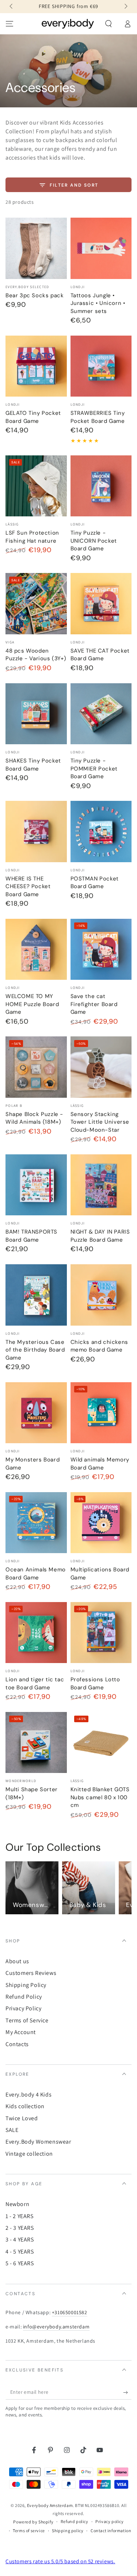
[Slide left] (12, 7)
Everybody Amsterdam (50, 2505)
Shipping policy (68, 2531)
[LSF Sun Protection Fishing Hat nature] (36, 486)
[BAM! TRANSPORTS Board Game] (36, 1185)
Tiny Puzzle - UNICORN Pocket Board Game (94, 541)
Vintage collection (29, 2154)
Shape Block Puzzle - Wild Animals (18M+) (34, 1118)
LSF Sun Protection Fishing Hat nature (32, 537)
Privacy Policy (23, 2008)
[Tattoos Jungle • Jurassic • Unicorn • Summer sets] (101, 248)
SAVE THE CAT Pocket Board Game (100, 655)
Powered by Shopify (33, 2522)
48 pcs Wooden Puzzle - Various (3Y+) (36, 655)
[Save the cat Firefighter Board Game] (101, 949)
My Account (21, 2032)
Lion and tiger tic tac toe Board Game (35, 1683)
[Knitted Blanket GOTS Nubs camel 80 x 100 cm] (101, 1743)
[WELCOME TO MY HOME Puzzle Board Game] (36, 949)
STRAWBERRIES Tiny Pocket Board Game (98, 417)
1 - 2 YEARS (20, 2216)
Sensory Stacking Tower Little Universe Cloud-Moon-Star (100, 1122)
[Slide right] (125, 7)
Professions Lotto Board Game (95, 1683)
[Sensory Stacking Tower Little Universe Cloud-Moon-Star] (101, 1067)
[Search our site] (109, 24)
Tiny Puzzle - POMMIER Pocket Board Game (94, 769)
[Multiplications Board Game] (101, 1523)
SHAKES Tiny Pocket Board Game (33, 765)
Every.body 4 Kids (28, 2095)
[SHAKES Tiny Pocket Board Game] (36, 714)
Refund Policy (24, 1997)
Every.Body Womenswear (38, 2142)
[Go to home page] (68, 24)
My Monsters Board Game (33, 1464)
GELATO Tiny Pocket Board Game (33, 417)
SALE (12, 2130)
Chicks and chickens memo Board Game (99, 1346)
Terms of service (29, 2531)
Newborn (17, 2204)
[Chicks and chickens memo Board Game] (101, 1295)
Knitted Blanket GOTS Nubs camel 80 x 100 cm (100, 1797)
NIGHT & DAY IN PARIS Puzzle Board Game (100, 1236)
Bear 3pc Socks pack (35, 295)
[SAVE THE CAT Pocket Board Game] (101, 604)
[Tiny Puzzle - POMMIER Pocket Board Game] (101, 714)
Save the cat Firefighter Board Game (94, 1004)
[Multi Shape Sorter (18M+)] (36, 1743)
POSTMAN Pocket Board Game (95, 883)
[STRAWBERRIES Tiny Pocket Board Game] (101, 366)
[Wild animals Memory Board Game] (101, 1413)
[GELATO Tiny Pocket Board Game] (36, 366)
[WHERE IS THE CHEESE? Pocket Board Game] (36, 832)
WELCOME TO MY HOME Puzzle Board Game (32, 1004)
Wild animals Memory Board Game (100, 1464)
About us (17, 1961)
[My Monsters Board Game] (36, 1413)
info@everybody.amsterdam (56, 2327)
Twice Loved (22, 2118)
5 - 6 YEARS (20, 2263)
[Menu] (9, 24)
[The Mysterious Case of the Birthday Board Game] (36, 1295)
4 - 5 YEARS (20, 2252)
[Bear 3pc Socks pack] (36, 248)
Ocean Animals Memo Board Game (36, 1574)
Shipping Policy (26, 1985)
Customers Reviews (31, 1973)
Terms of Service (27, 2020)
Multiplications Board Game (100, 1574)
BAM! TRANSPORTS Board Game (31, 1236)
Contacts (17, 2044)
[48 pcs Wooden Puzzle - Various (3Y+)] (36, 604)
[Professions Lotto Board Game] (101, 1633)
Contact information (111, 2531)
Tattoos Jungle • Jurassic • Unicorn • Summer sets (98, 303)
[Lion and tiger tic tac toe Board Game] (36, 1633)
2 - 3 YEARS (20, 2228)
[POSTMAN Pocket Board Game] (101, 832)
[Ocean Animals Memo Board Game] (36, 1523)
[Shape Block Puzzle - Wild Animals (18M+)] (36, 1067)
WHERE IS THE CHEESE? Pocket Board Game (28, 886)
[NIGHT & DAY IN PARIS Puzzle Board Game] (101, 1185)
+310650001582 (70, 2312)
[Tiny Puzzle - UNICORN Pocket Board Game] (101, 486)
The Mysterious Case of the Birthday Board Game (35, 1350)
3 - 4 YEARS (20, 2239)
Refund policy (75, 2521)
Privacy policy (109, 2521)
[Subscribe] (127, 2392)
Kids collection (25, 2106)
